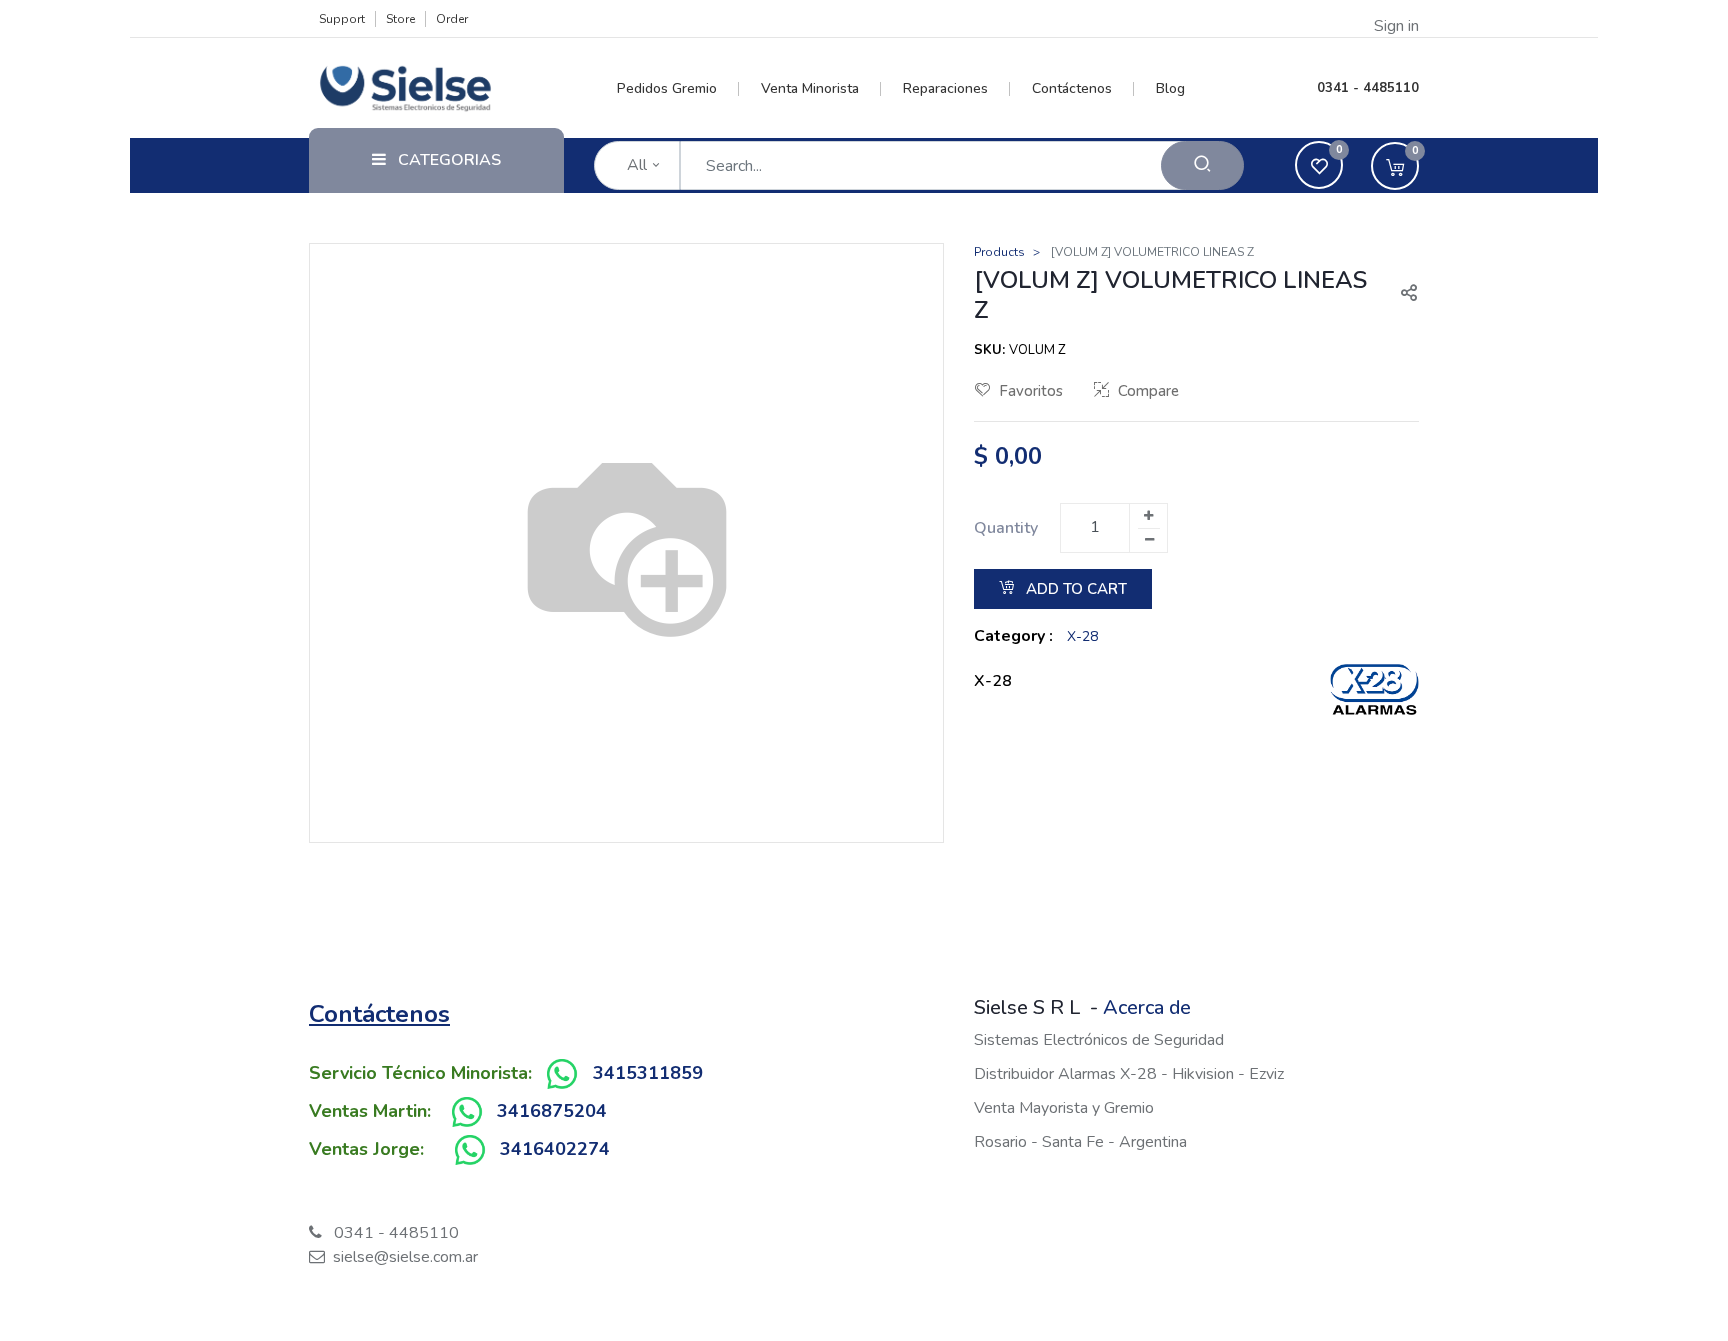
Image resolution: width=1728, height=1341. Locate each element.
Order (452, 19)
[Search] (1202, 165)
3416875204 (552, 1111)
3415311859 (648, 1073)
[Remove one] (1149, 540)
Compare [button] (1148, 391)
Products (999, 252)
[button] (1401, 295)
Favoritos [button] (1031, 391)
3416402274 (555, 1149)
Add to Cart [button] (1074, 589)
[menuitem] (678, 89)
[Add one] (1148, 516)
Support (342, 19)
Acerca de (1147, 1007)
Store (400, 19)
